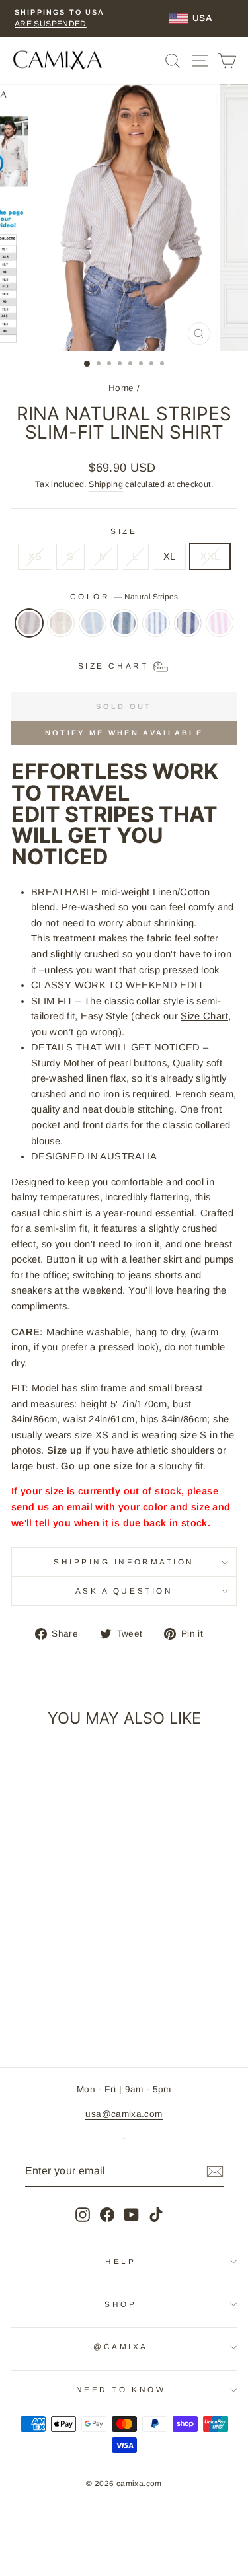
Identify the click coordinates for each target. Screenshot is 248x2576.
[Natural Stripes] (29, 630)
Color (124, 596)
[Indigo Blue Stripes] (124, 630)
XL (170, 556)
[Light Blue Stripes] (156, 630)
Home (121, 388)
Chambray (93, 623)
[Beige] (61, 630)
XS (35, 556)
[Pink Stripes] (220, 630)
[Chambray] (93, 630)
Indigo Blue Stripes (124, 623)
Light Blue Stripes (156, 623)
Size (124, 531)
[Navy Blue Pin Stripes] (188, 630)
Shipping (106, 484)
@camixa (121, 2346)
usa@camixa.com (124, 2114)
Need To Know (121, 2389)
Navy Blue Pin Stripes (188, 623)
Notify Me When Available (124, 733)
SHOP (120, 2304)
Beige (61, 623)
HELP (120, 2261)
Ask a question (124, 1591)
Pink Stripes (220, 623)
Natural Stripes (29, 623)
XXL (210, 556)
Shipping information (124, 1562)
